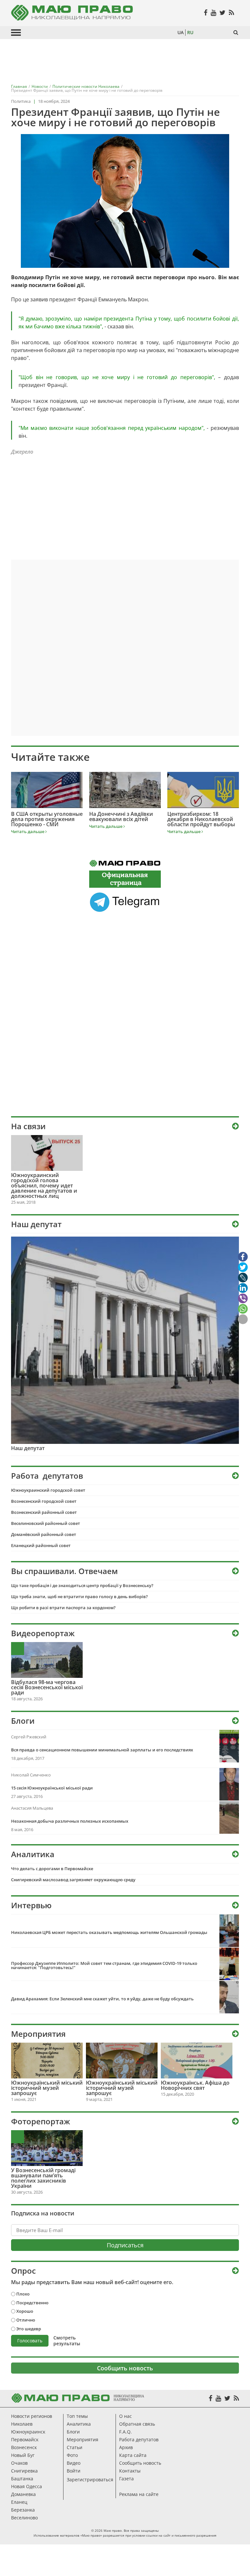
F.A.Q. (125, 2432)
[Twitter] (227, 2398)
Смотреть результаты (67, 2341)
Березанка (23, 2510)
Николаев (22, 2424)
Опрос (23, 2271)
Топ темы (77, 2416)
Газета (126, 2479)
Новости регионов (32, 2416)
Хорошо (25, 2311)
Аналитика (79, 2424)
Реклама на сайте (139, 2494)
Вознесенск (24, 2447)
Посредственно (32, 2303)
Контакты (130, 2471)
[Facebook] (210, 2398)
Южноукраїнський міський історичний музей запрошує (47, 2088)
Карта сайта (133, 2455)
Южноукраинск (28, 2432)
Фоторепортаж (41, 2121)
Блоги (73, 2432)
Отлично (26, 2320)
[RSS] (236, 2398)
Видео (74, 2463)
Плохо (23, 2294)
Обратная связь (137, 2424)
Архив (126, 2447)
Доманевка (23, 2494)
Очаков (19, 2463)
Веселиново (24, 2518)
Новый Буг (23, 2455)
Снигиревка (24, 2471)
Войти (74, 2471)
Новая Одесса (27, 2486)
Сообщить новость (125, 2368)
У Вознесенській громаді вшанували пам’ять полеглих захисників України (43, 2178)
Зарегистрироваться (90, 2480)
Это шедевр (29, 2329)
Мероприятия (38, 2034)
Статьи (75, 2447)
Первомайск (25, 2439)
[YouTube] (218, 2398)
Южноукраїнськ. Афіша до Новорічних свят (195, 2085)
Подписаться (125, 2245)
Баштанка (22, 2479)
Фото (72, 2455)
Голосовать (30, 2341)
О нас (125, 2416)
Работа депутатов (139, 2439)
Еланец (19, 2502)
